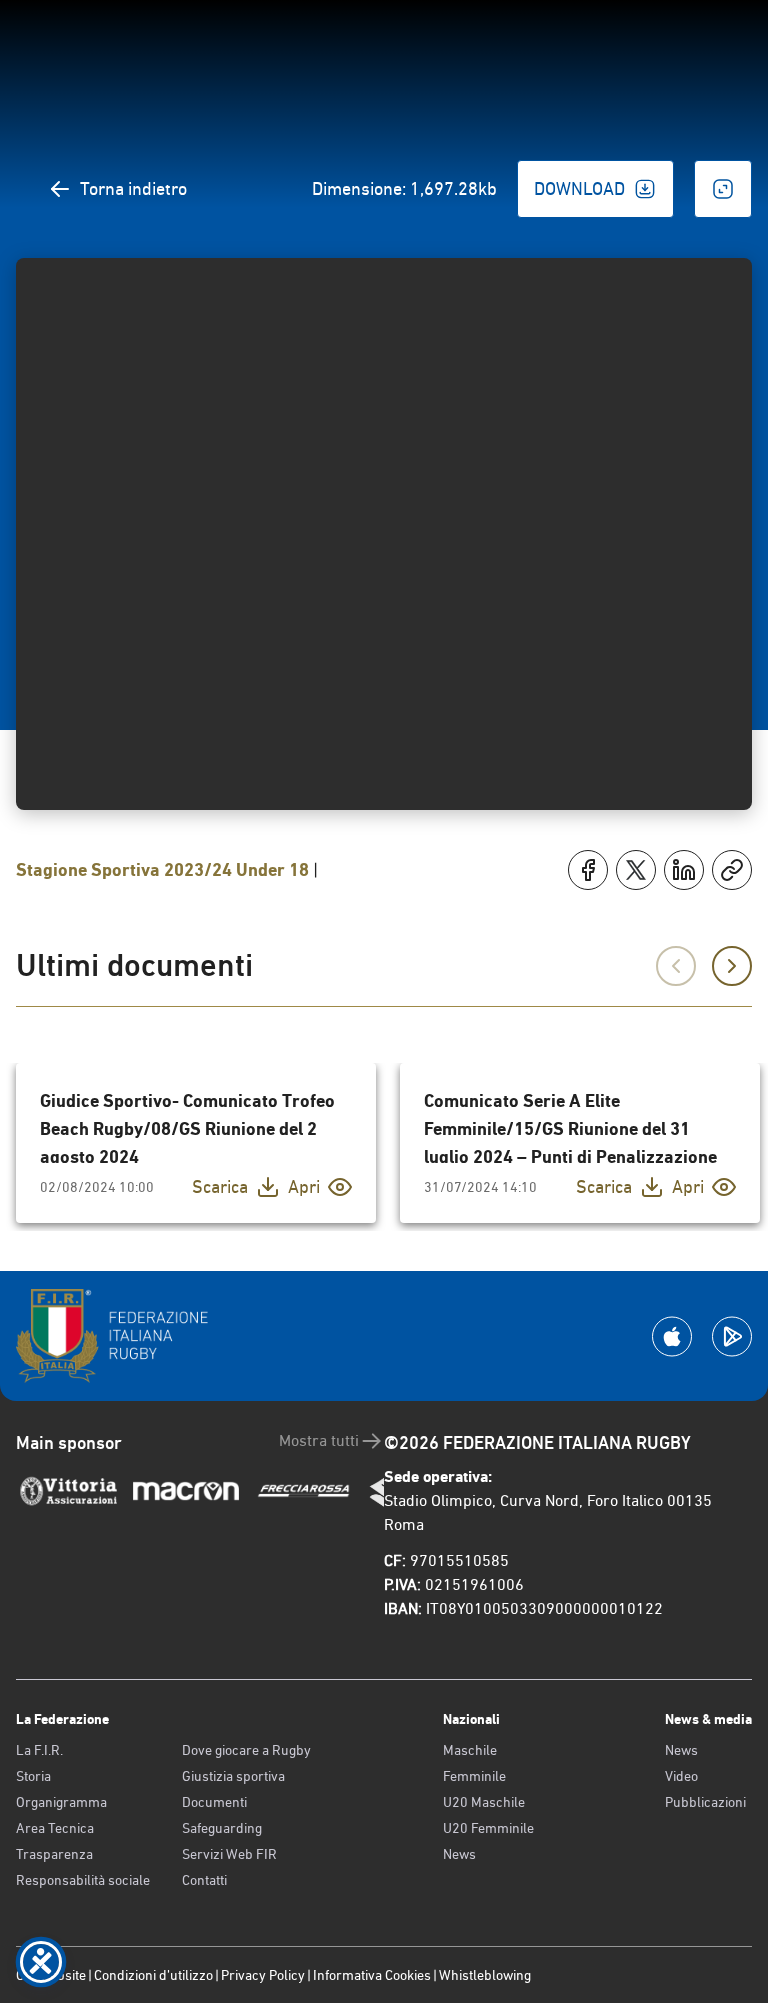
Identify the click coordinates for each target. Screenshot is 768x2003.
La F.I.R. (39, 1750)
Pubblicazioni (705, 1802)
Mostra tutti (319, 1440)
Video (681, 1776)
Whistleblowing (485, 1975)
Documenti (214, 1802)
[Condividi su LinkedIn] (684, 870)
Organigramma (61, 1802)
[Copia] (732, 870)
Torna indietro (133, 188)
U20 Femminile (488, 1828)
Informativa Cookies (372, 1975)
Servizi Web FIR (229, 1854)
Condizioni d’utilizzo (153, 1975)
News (459, 1854)
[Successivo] (732, 966)
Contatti (204, 1880)
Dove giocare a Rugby (246, 1750)
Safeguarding (222, 1828)
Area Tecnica (55, 1828)
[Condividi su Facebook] (588, 870)
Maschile (470, 1750)
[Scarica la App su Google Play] (732, 1336)
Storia (33, 1776)
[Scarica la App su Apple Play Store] (672, 1336)
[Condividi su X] (636, 870)
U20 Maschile (484, 1802)
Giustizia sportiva (233, 1776)
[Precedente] (676, 966)
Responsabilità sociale (83, 1880)
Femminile (474, 1776)
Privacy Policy (263, 1975)
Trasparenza (54, 1854)
